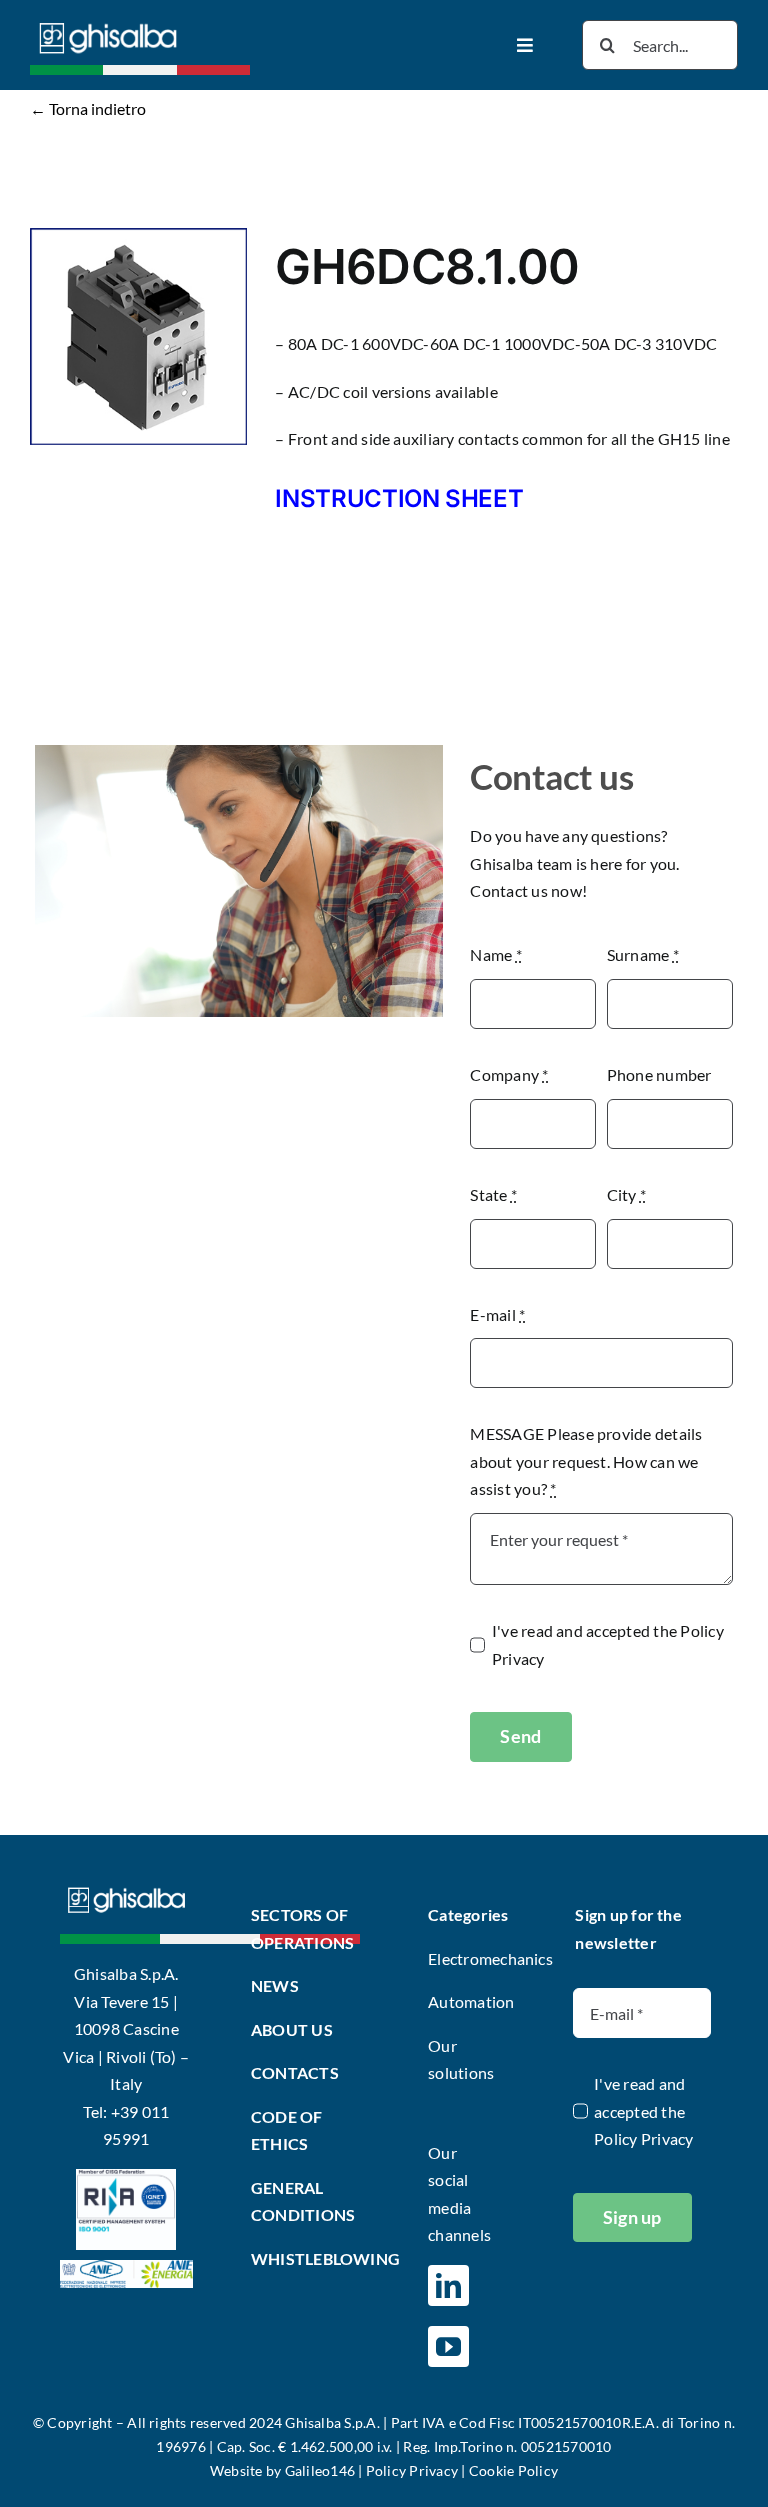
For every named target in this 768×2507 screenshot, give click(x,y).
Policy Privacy (643, 2138)
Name (495, 954)
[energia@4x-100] (126, 2267)
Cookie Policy (513, 2470)
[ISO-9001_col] (126, 2176)
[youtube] (448, 2346)
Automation (471, 2001)
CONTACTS (295, 2072)
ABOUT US (292, 2029)
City (626, 1194)
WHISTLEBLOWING (325, 2258)
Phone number (659, 1074)
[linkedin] (448, 2285)
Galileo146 (320, 2470)
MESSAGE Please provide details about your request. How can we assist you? (586, 1461)
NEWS (275, 1985)
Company (509, 1074)
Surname (643, 954)
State (493, 1194)
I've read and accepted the (608, 1644)
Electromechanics (490, 1958)
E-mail (497, 1314)
